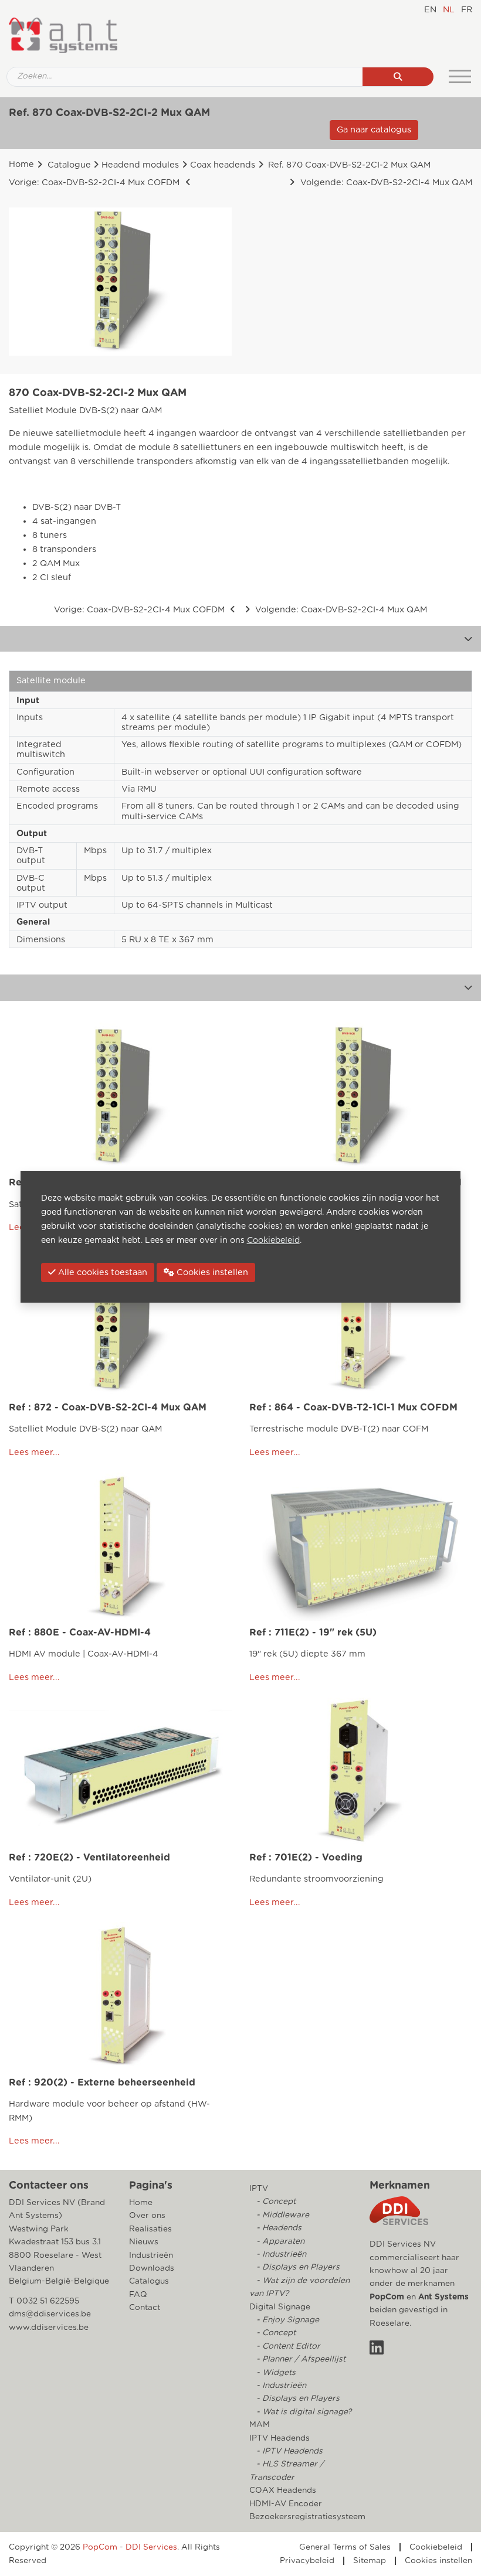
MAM (260, 2425)
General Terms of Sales (345, 2547)
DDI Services (151, 2547)
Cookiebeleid (436, 2547)
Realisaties (150, 2229)
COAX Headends (283, 2490)
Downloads (152, 2268)
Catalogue (69, 165)
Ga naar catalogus (374, 130)
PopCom (387, 2297)
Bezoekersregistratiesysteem (307, 2517)
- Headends (278, 2228)
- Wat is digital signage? (303, 2412)
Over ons (147, 2216)
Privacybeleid (307, 2561)
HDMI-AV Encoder (286, 2504)
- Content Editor (287, 2346)
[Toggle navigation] (460, 77)
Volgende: (385, 183)
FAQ (138, 2295)
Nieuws (144, 2242)
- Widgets (275, 2373)
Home (21, 164)
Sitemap (370, 2561)
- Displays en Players (297, 2267)
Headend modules (140, 165)
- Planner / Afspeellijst (300, 2359)
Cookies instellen (438, 2561)
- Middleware (282, 2215)
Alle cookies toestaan (101, 1272)
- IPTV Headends (288, 2451)
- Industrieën (280, 2254)
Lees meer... (34, 1452)
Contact (145, 2308)
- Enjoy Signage (287, 2320)
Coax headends (223, 165)
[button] (468, 639)
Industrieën (151, 2255)
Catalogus (149, 2281)
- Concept (275, 2202)
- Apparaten (279, 2241)
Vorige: (94, 183)
